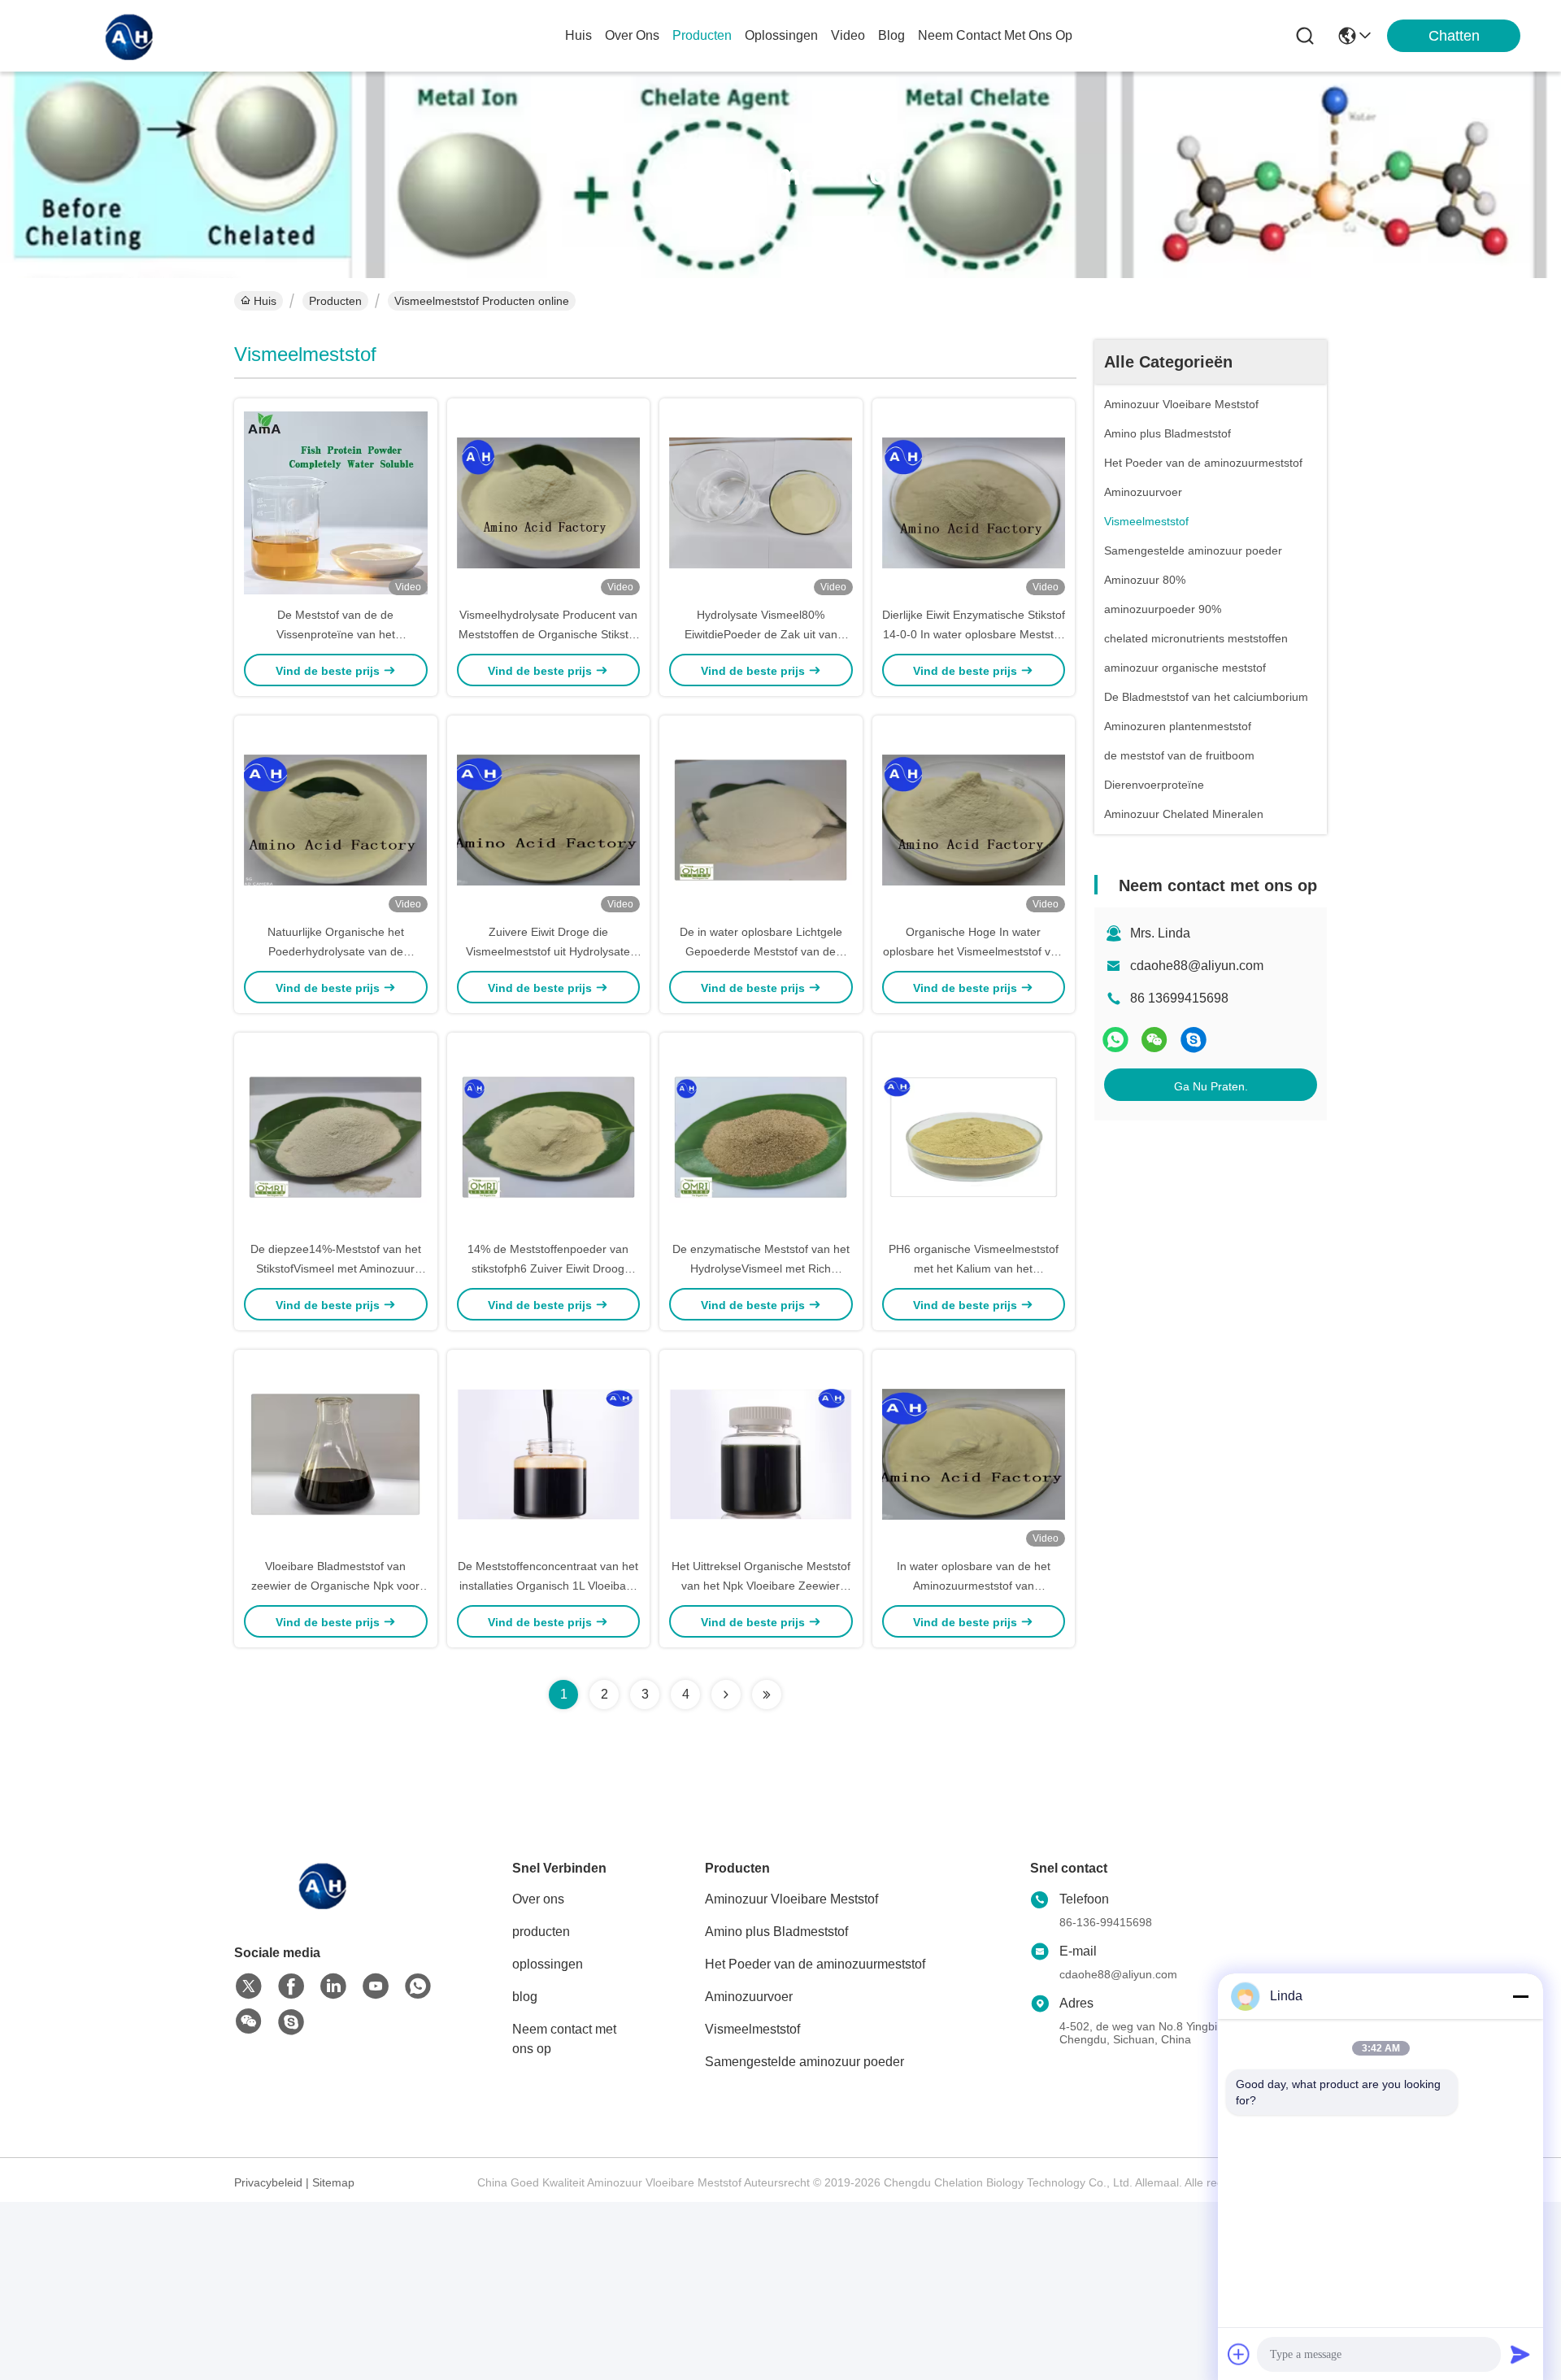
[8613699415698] (418, 1986)
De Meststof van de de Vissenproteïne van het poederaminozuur (336, 634)
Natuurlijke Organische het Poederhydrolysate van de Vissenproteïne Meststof (336, 951)
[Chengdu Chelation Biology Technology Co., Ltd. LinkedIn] (333, 1986)
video (848, 35)
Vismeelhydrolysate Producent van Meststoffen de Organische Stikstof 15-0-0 (548, 634)
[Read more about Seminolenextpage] (726, 1695)
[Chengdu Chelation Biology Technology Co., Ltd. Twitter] (249, 1986)
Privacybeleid (268, 2182)
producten (702, 35)
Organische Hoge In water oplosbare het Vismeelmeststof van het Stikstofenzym (973, 951)
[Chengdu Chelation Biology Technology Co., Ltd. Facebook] (291, 1986)
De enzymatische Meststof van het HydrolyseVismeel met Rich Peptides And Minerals (761, 1268)
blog (891, 35)
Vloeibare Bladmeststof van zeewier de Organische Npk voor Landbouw (335, 1586)
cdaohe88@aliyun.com (1197, 966)
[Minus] (1520, 1996)
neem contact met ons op (995, 35)
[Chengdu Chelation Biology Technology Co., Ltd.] (130, 36)
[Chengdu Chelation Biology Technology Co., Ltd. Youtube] (376, 1986)
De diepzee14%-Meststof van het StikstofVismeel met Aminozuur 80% (336, 1268)
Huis (578, 35)
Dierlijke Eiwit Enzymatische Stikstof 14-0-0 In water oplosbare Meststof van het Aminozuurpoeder (974, 634)
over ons (632, 35)
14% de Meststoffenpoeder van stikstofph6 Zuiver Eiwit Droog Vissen (548, 1268)
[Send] (1520, 2354)
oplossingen (781, 35)
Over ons (538, 1899)
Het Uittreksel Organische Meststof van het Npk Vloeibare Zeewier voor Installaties (761, 1586)
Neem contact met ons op (564, 2039)
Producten (335, 301)
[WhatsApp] (1115, 1040)
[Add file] (1239, 2354)
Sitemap (333, 2182)
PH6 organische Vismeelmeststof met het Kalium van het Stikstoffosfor (974, 1268)
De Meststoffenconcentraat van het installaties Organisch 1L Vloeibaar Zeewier (548, 1586)
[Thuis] (324, 1905)
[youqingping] (1194, 1040)
